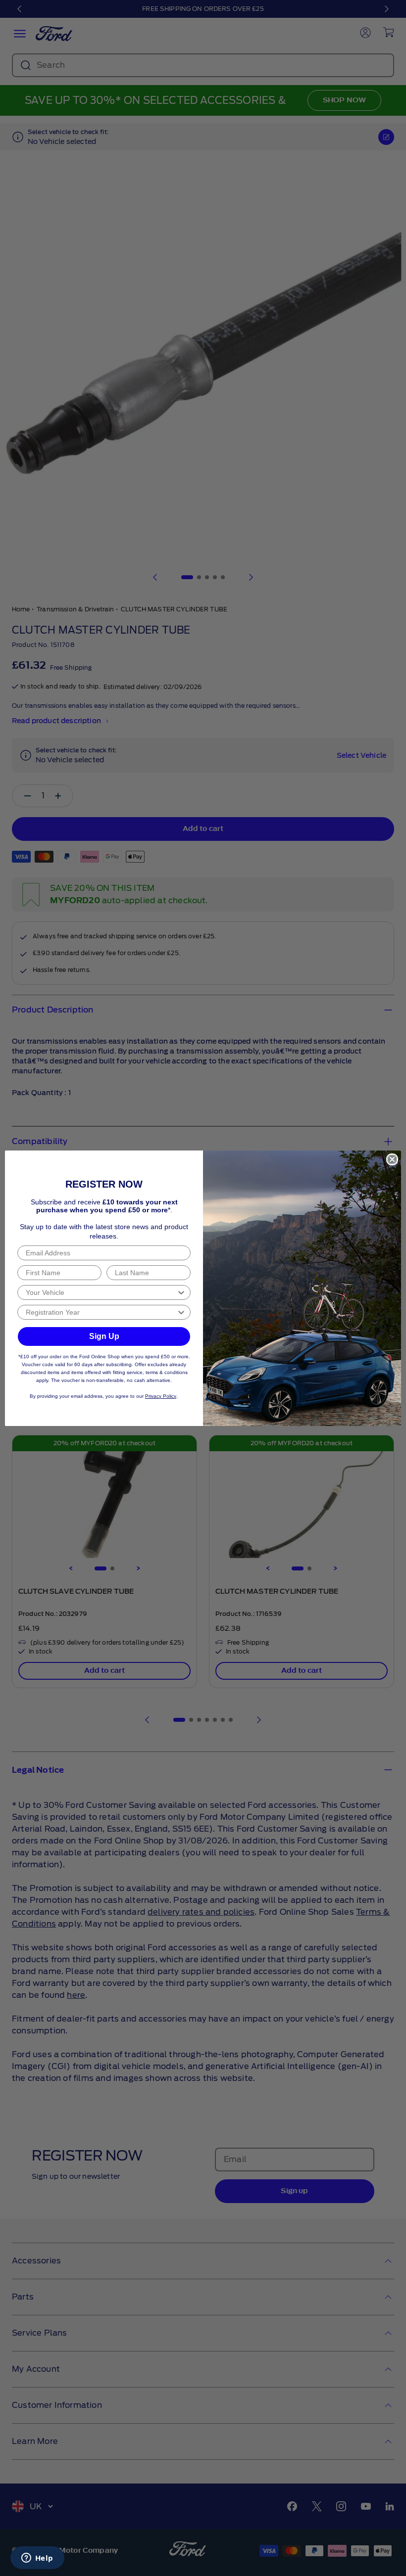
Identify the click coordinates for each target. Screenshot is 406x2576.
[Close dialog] (392, 1159)
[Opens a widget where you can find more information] (37, 2559)
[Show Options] (181, 1292)
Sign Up (104, 1336)
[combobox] (101, 1292)
